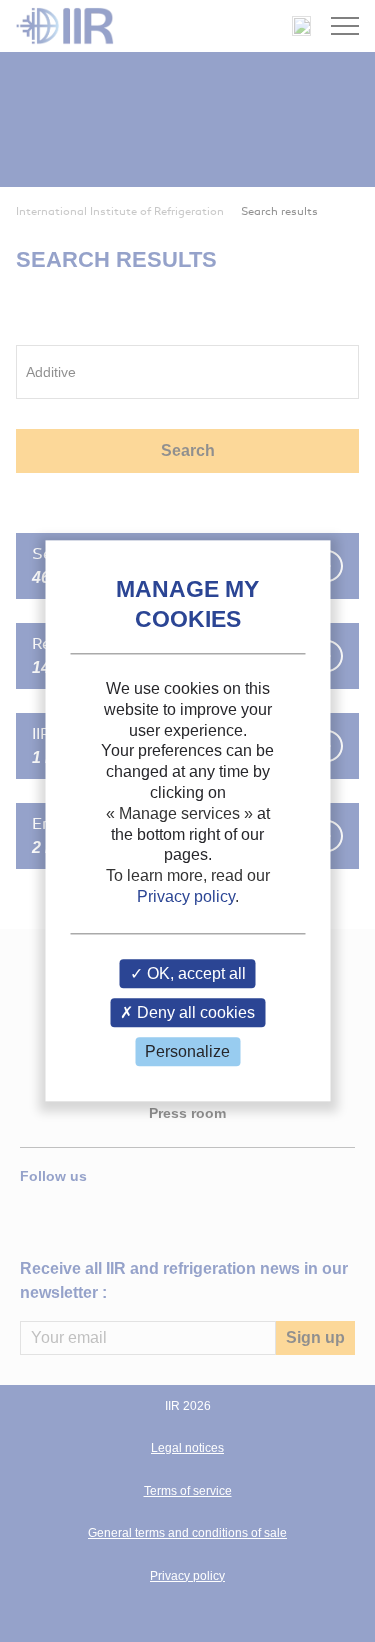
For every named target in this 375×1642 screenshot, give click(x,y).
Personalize (187, 1051)
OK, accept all (194, 973)
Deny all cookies (194, 1012)
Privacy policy (186, 896)
